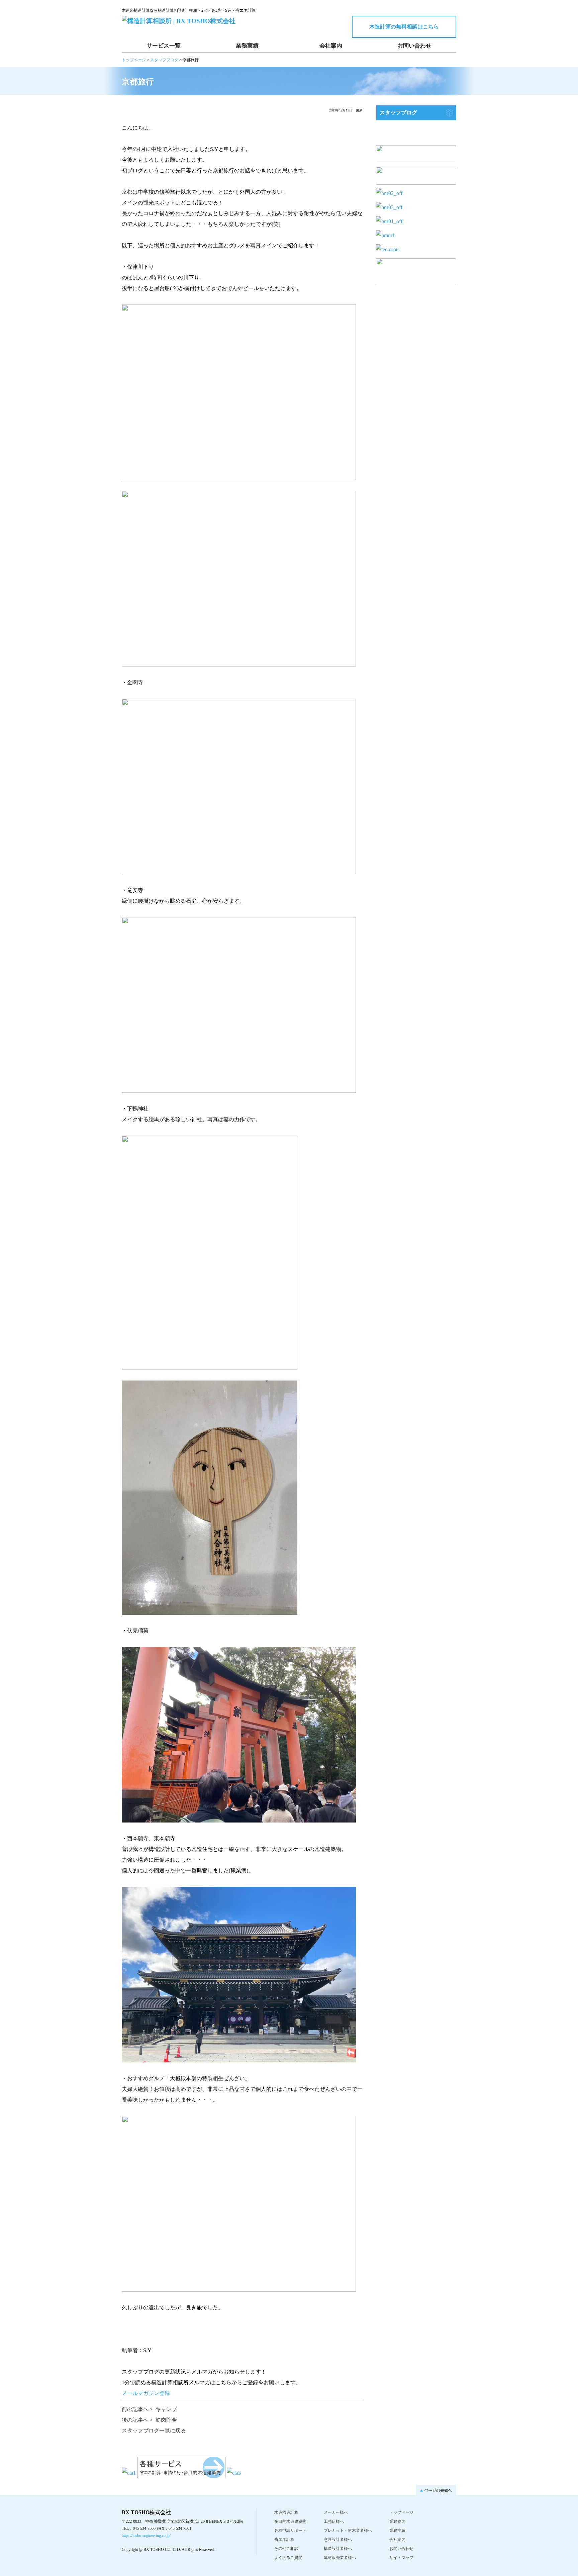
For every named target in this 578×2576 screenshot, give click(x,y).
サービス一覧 (164, 46)
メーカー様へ (336, 2512)
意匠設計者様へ (338, 2540)
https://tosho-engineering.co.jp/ (146, 2536)
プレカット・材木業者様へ (348, 2530)
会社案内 (331, 46)
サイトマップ (401, 2558)
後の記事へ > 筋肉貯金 (149, 2420)
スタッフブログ (398, 113)
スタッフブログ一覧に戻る (154, 2431)
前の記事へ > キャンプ (149, 2409)
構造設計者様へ (338, 2549)
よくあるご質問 (288, 2558)
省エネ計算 (284, 2540)
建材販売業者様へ (340, 2558)
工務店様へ (334, 2521)
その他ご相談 (286, 2549)
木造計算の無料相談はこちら (404, 27)
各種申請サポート (290, 2530)
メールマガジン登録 (146, 2393)
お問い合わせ (414, 46)
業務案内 (397, 2521)
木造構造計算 (286, 2512)
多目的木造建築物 (290, 2521)
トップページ (401, 2512)
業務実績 (247, 46)
